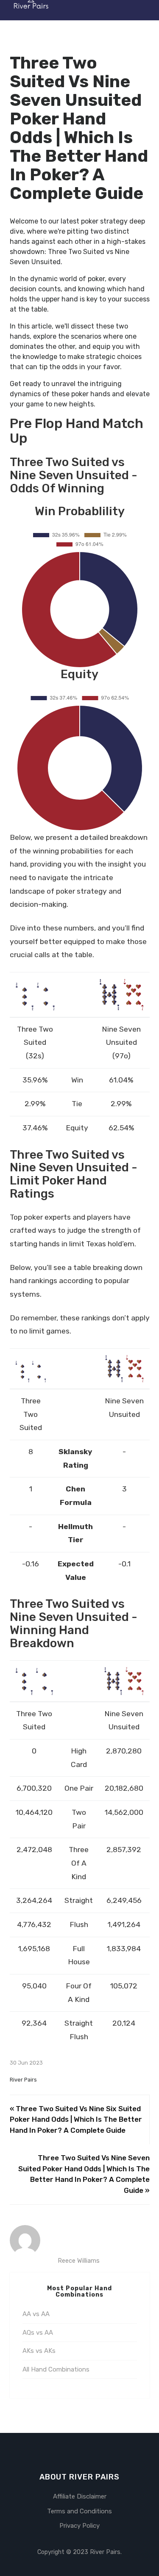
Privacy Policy (79, 2526)
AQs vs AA (38, 2333)
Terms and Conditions (79, 2511)
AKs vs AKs (39, 2351)
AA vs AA (36, 2314)
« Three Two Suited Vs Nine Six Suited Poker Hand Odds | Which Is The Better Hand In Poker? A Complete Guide (76, 2119)
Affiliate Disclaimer (80, 2496)
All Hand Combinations (56, 2369)
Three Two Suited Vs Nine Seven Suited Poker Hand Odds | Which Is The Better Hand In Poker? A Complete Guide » (84, 2174)
